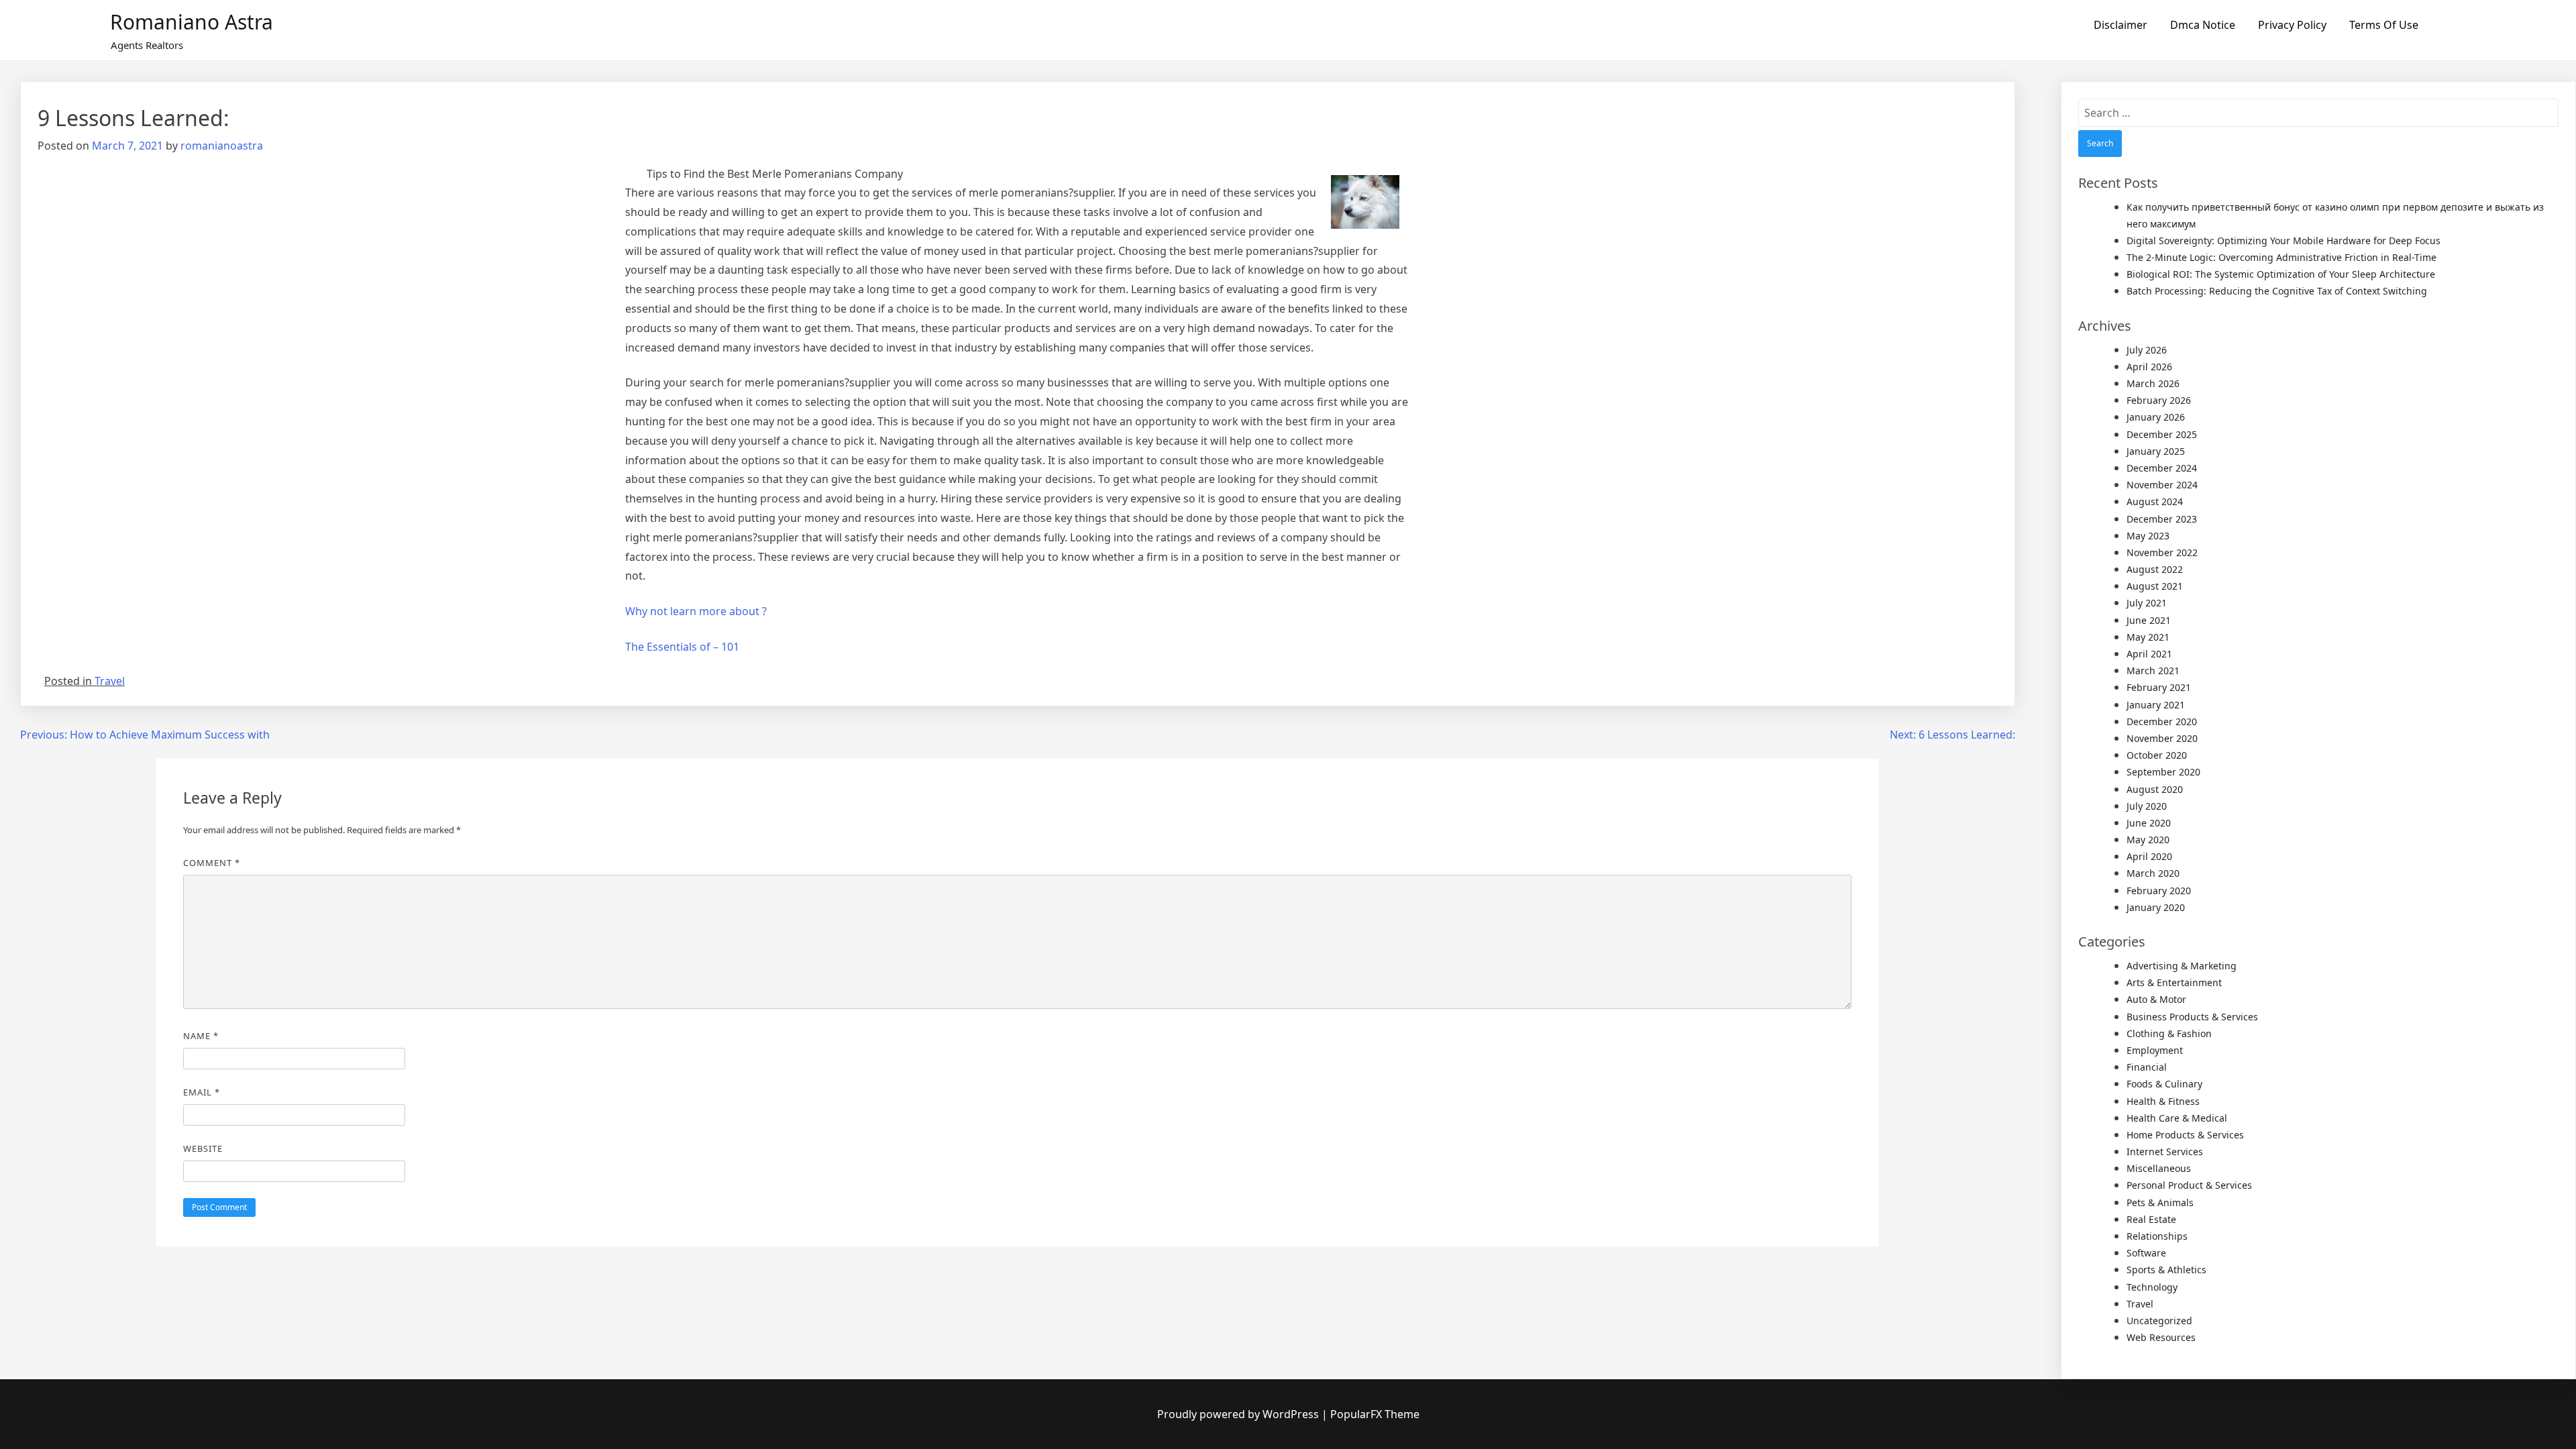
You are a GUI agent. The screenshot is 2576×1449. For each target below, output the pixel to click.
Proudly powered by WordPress (1239, 1414)
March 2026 (2153, 383)
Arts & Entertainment (2174, 982)
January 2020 (2156, 907)
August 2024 (2155, 501)
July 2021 (2147, 603)
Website (203, 1148)
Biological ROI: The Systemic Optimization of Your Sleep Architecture (2281, 274)
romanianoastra (222, 146)
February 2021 (2159, 687)
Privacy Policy (2292, 25)
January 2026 (2156, 417)
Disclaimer (2121, 25)
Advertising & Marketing (2182, 966)
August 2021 (2155, 586)
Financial (2147, 1067)
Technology (2152, 1287)
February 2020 (2159, 891)
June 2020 (2149, 823)
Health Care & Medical (2177, 1118)
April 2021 (2149, 654)
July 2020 (2147, 806)
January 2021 (2156, 705)
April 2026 (2149, 367)
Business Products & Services (2192, 1017)
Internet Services (2165, 1151)
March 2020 (2153, 873)
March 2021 (2153, 670)
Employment (2155, 1050)
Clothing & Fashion (2169, 1033)
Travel (110, 681)
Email (202, 1092)
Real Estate (2151, 1219)
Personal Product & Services (2189, 1185)
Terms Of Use (2384, 25)
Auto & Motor (2156, 999)
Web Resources (2161, 1337)
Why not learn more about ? (696, 611)
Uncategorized (2159, 1321)
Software (2146, 1253)
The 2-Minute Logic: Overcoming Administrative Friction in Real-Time (2282, 257)
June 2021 (2149, 620)
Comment (212, 863)
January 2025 (2156, 451)
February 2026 (2159, 400)
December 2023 (2162, 519)
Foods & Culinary (2164, 1084)
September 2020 (2163, 772)
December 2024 (2162, 468)
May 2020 (2148, 840)
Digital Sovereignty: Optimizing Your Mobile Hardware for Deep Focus (2284, 240)
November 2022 (2162, 552)
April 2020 (2149, 856)
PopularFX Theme (1375, 1414)
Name (201, 1036)
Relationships (2157, 1236)
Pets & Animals (2160, 1202)
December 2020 (2162, 721)
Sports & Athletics (2166, 1270)
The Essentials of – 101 (682, 647)
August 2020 (2155, 789)
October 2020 (2157, 755)
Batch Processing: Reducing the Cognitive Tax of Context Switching (2277, 291)
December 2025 (2162, 434)
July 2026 (2147, 350)
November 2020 (2162, 738)
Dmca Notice (2203, 25)
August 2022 (2155, 569)
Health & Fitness (2163, 1101)
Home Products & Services (2185, 1135)
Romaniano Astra (192, 22)
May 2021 (2148, 637)
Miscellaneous (2159, 1168)
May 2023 (2148, 536)
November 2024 (2162, 485)
